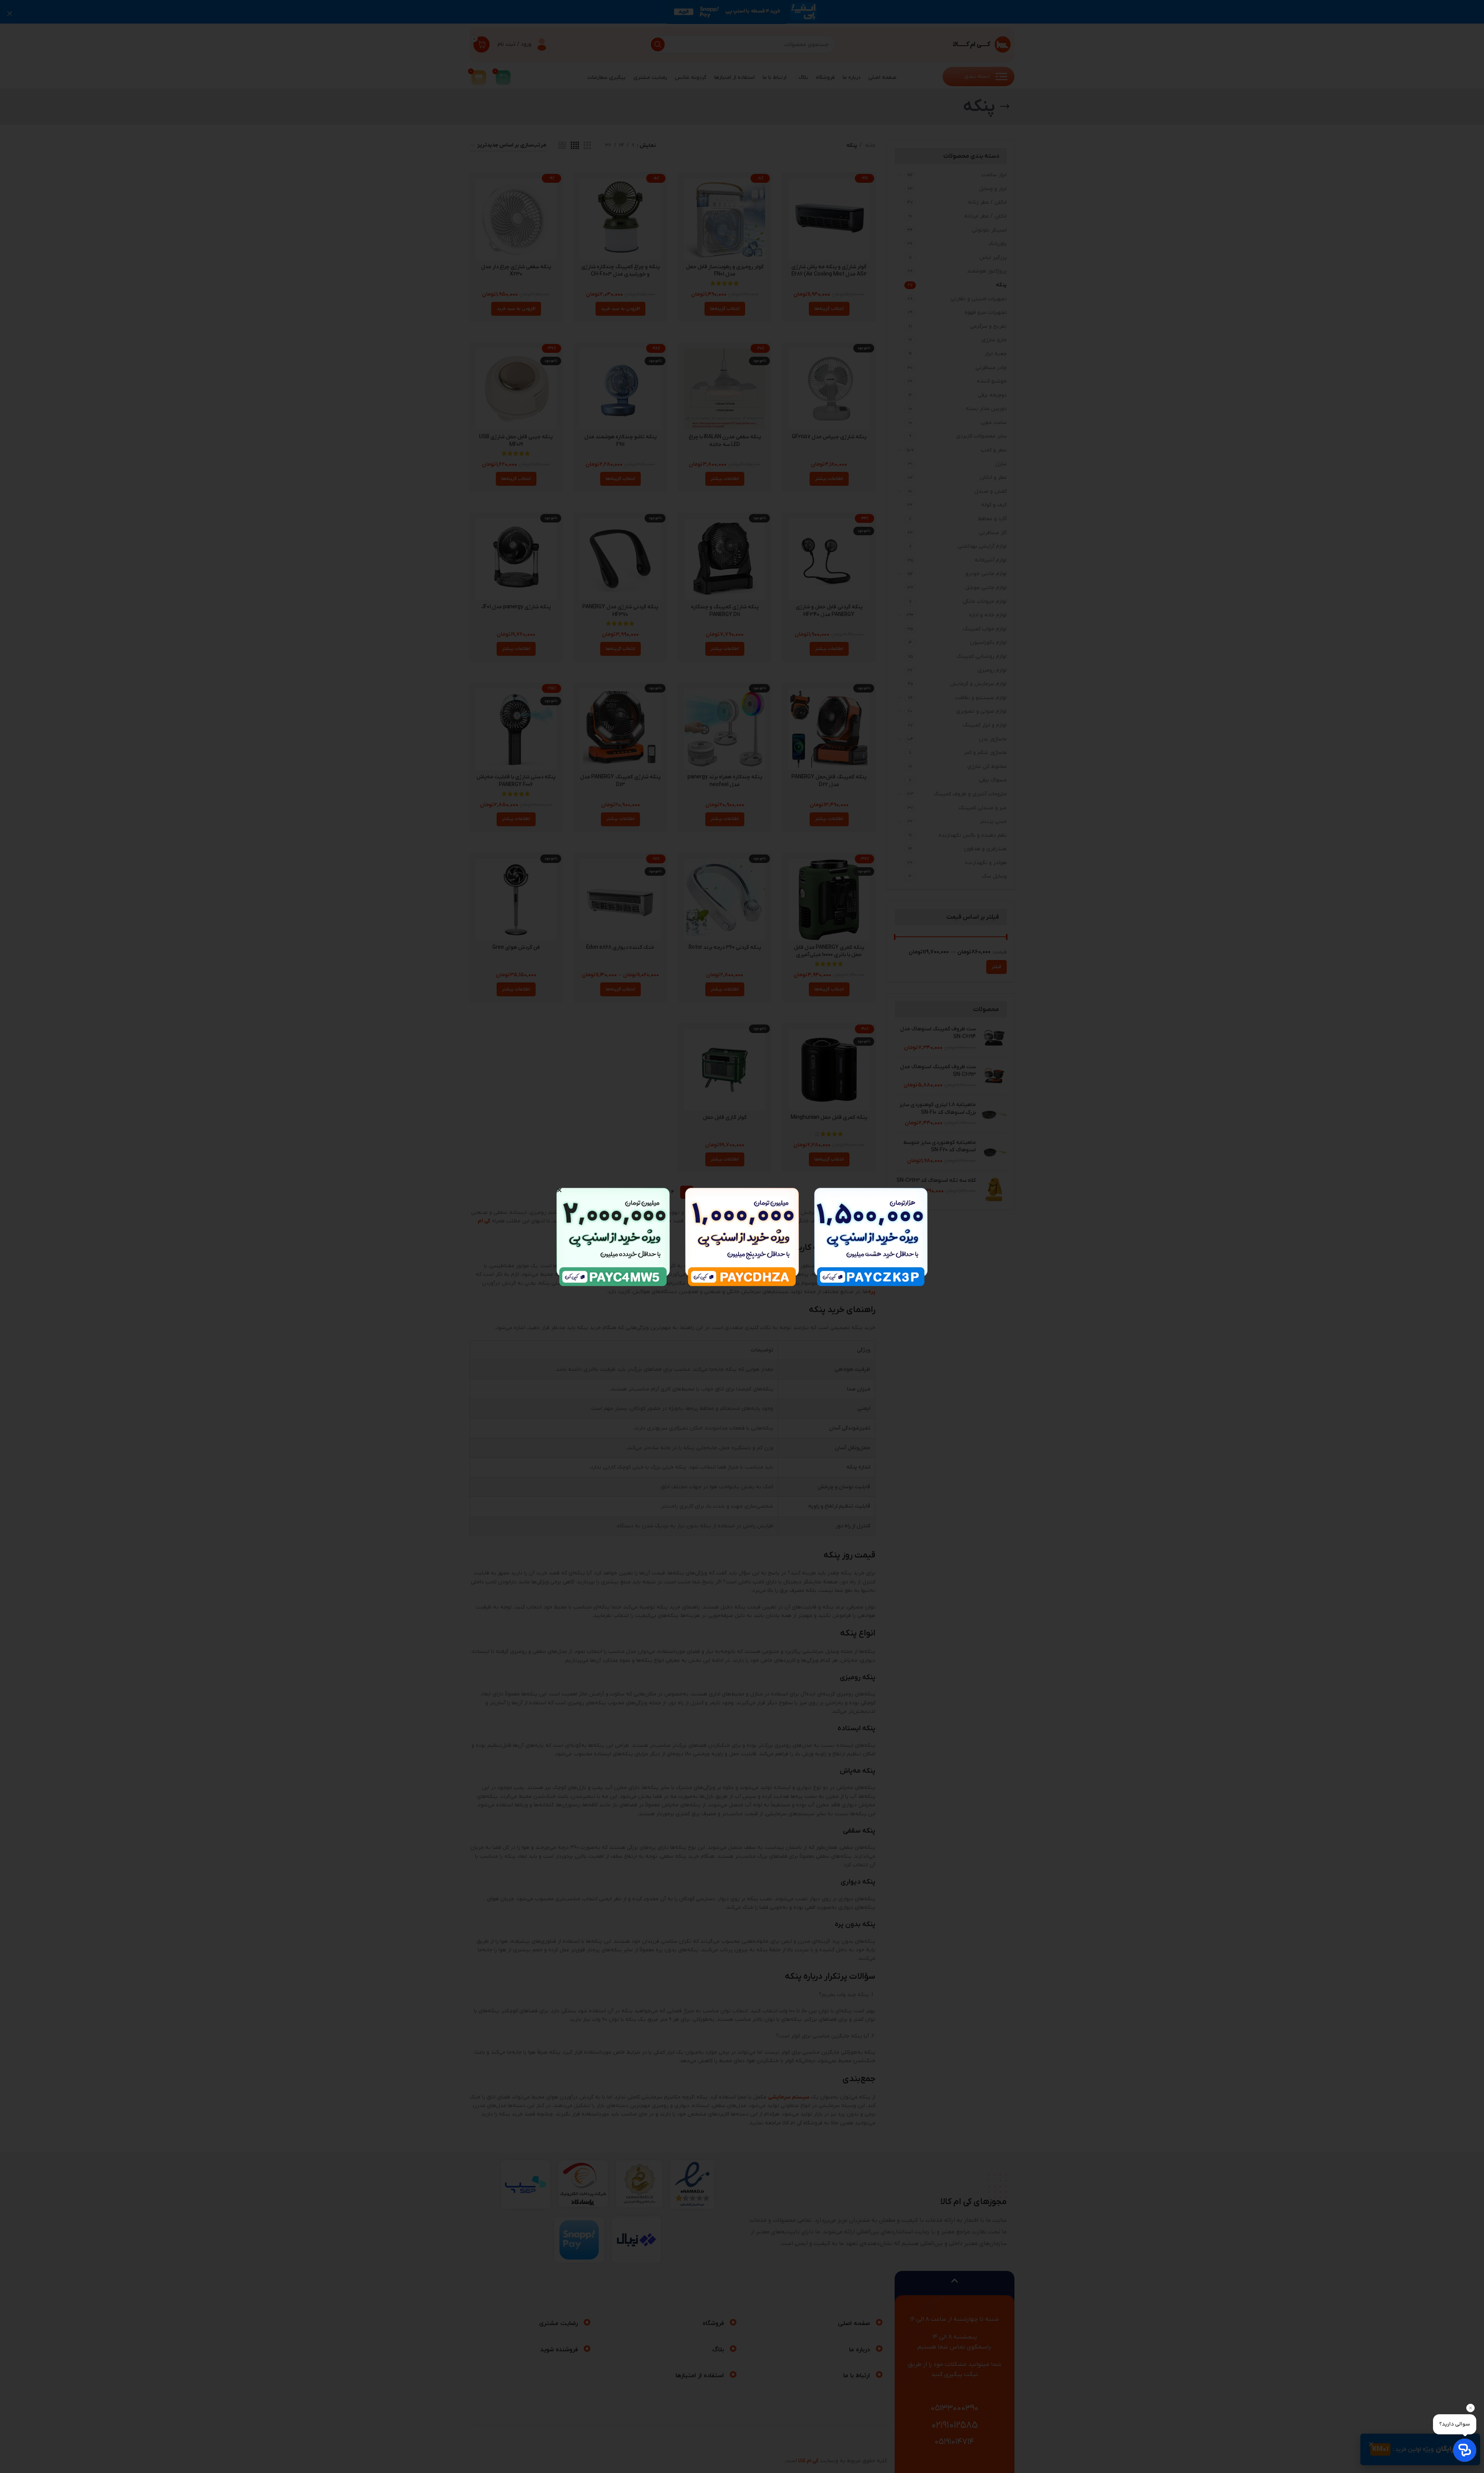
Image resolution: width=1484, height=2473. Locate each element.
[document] (742, 1236)
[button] (559, 1190)
